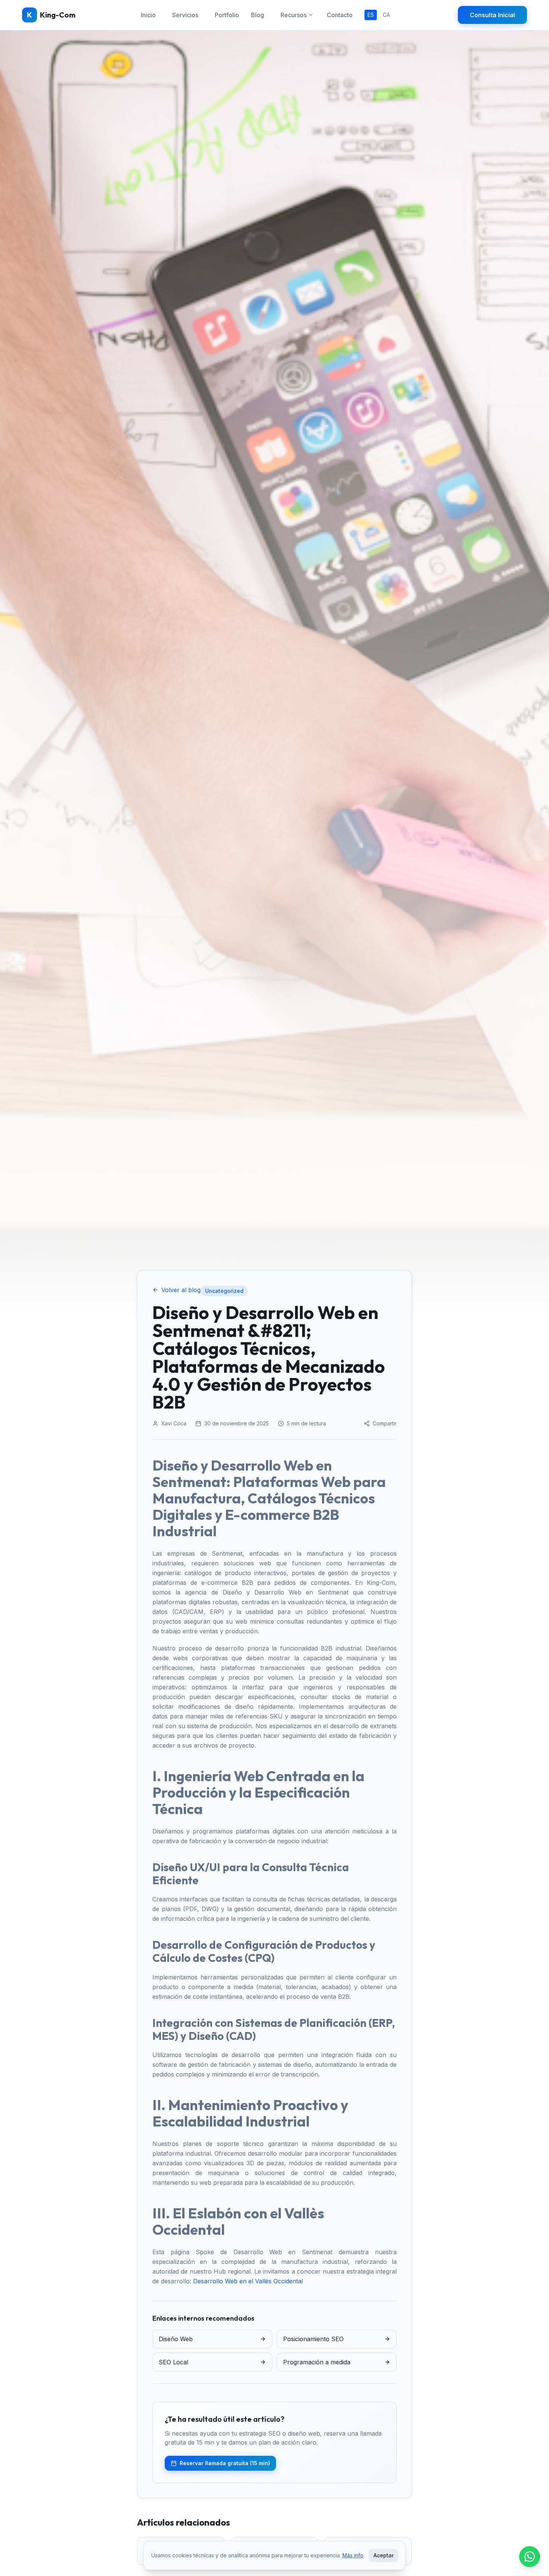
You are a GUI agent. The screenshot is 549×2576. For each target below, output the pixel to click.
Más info (353, 2555)
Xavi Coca (174, 1423)
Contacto (340, 15)
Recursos (294, 15)
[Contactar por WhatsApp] (530, 2557)
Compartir (385, 1423)
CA (386, 15)
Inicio (148, 15)
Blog (258, 15)
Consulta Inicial (492, 15)
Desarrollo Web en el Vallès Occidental (248, 2281)
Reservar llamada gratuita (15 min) (225, 2463)
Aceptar (384, 2555)
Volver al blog (181, 1290)
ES (371, 15)
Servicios (185, 15)
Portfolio (227, 15)
